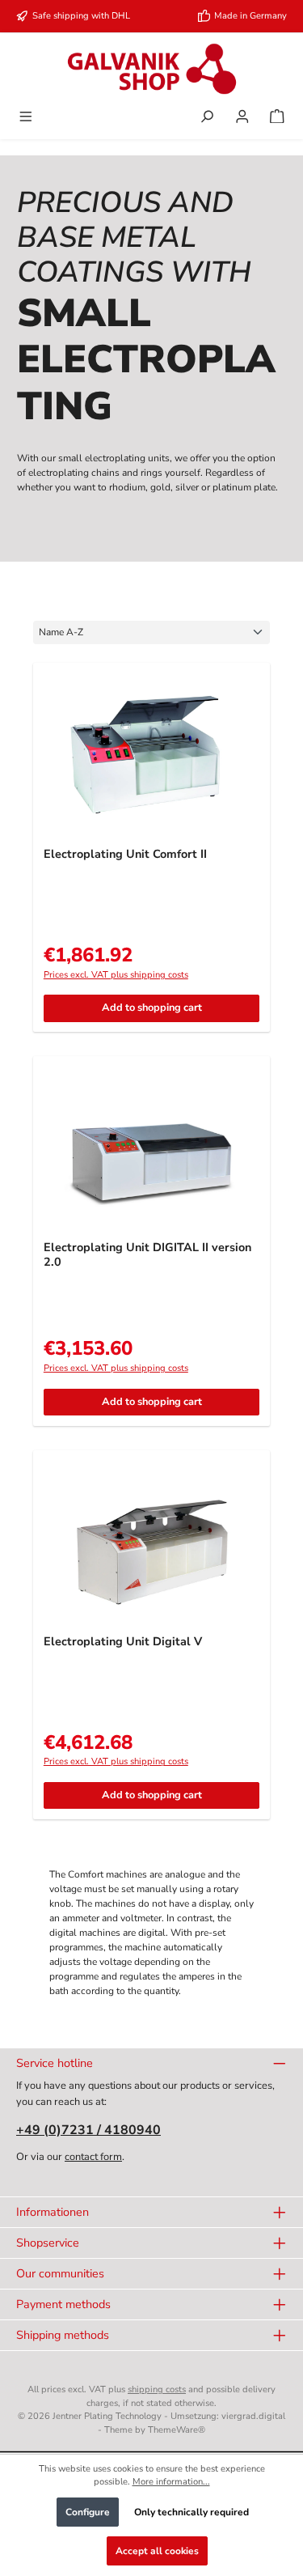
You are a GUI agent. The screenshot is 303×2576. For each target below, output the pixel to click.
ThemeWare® (177, 2430)
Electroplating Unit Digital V (123, 1642)
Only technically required (191, 2512)
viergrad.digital (253, 2416)
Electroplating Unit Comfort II (125, 855)
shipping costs (157, 2389)
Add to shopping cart (152, 1008)
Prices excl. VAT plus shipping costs (116, 975)
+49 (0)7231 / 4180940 (88, 2130)
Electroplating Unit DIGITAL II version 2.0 (147, 1255)
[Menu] (26, 118)
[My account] (242, 118)
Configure (88, 2512)
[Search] (207, 118)
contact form (93, 2157)
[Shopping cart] (277, 118)
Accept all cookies (157, 2551)
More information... (171, 2482)
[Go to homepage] (152, 69)
